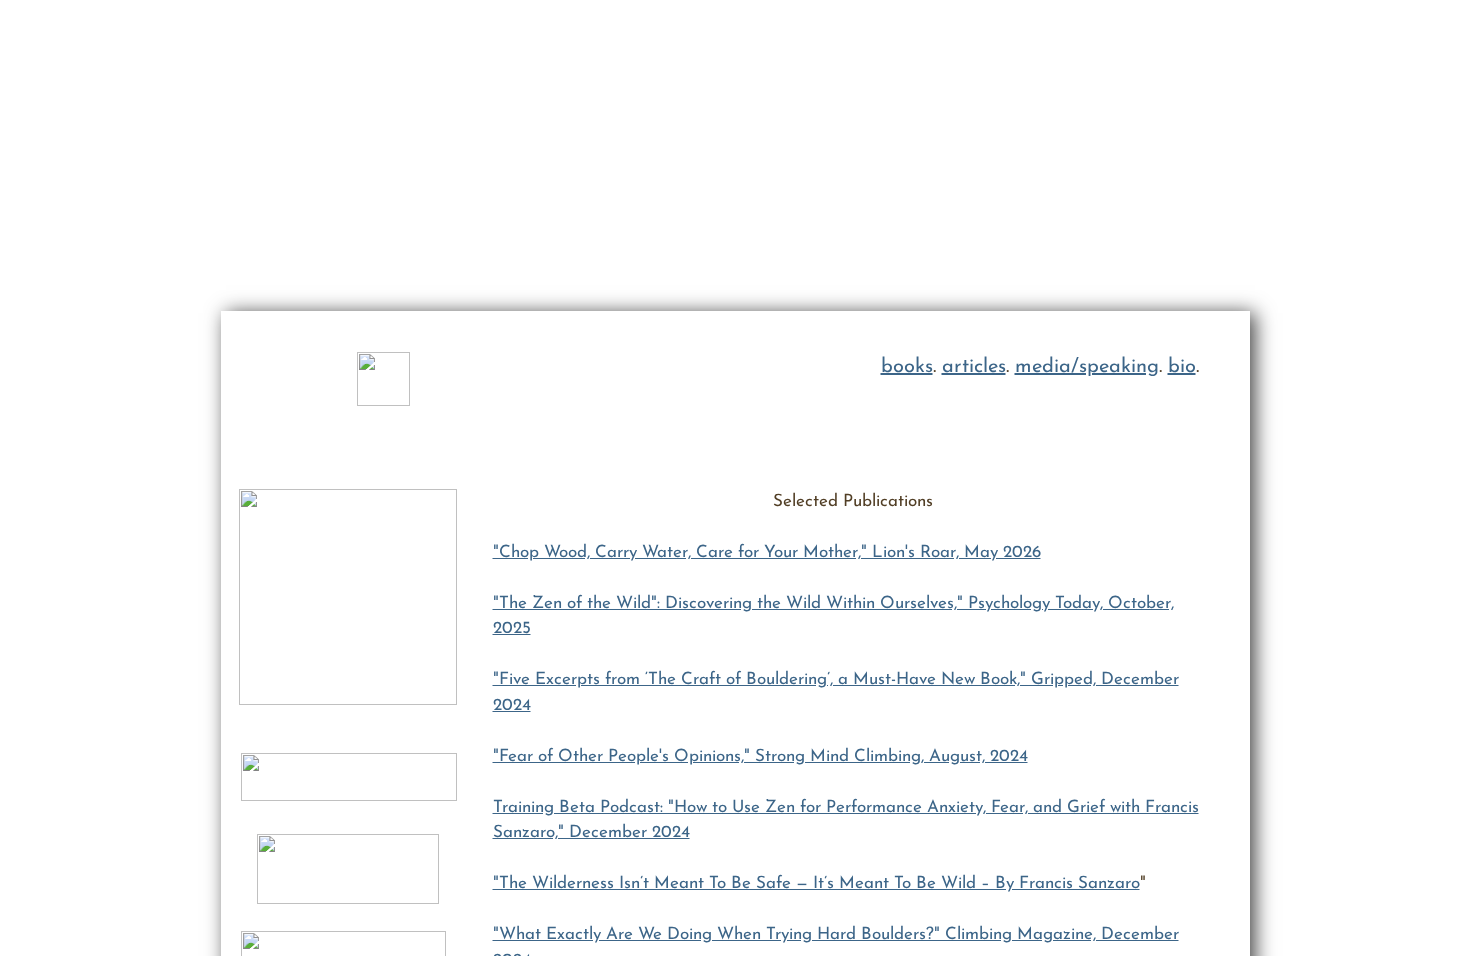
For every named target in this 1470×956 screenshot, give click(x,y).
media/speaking (1087, 367)
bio (1182, 367)
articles (974, 367)
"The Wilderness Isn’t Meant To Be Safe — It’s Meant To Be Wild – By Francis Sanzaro (816, 883)
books (907, 367)
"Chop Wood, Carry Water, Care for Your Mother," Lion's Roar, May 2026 (767, 552)
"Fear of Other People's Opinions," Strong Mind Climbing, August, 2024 (760, 756)
